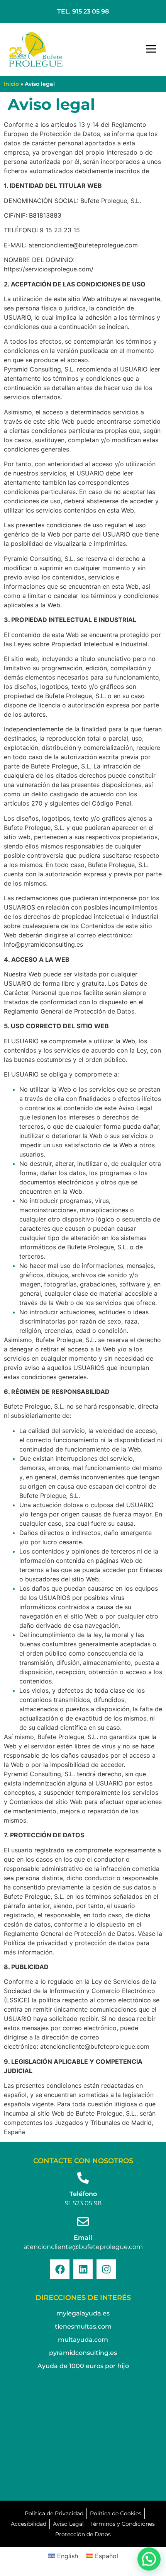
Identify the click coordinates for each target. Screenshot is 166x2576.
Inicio (11, 84)
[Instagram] (106, 2269)
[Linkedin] (83, 2269)
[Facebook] (60, 2269)
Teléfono (83, 2194)
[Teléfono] (83, 2178)
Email (83, 2238)
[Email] (83, 2222)
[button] (151, 49)
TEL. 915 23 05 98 (83, 11)
